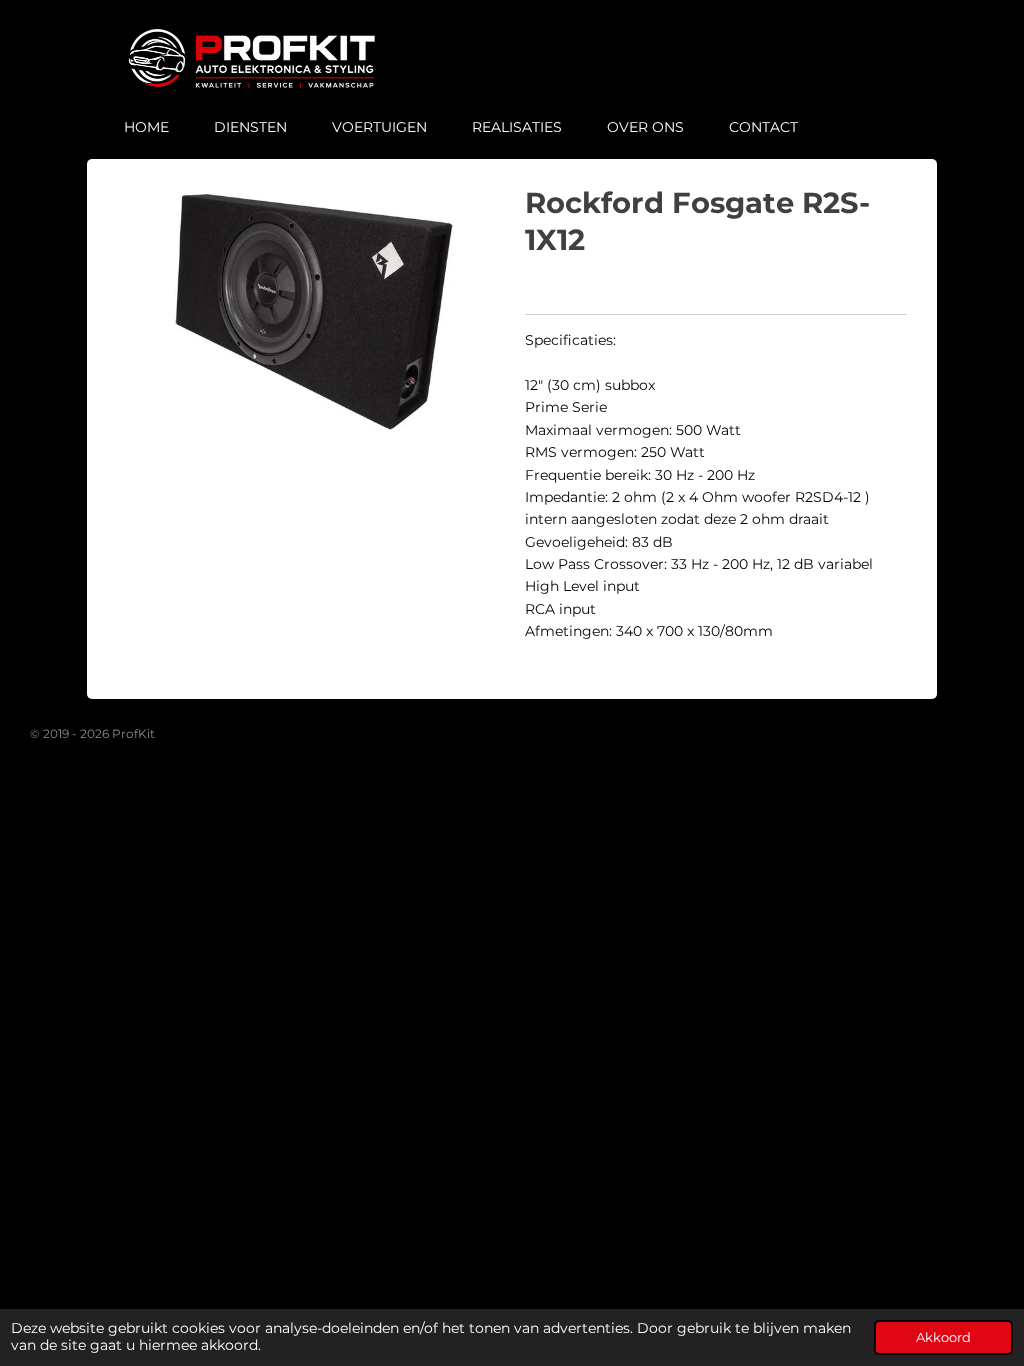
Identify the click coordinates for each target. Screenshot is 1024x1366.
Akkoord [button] (943, 1337)
